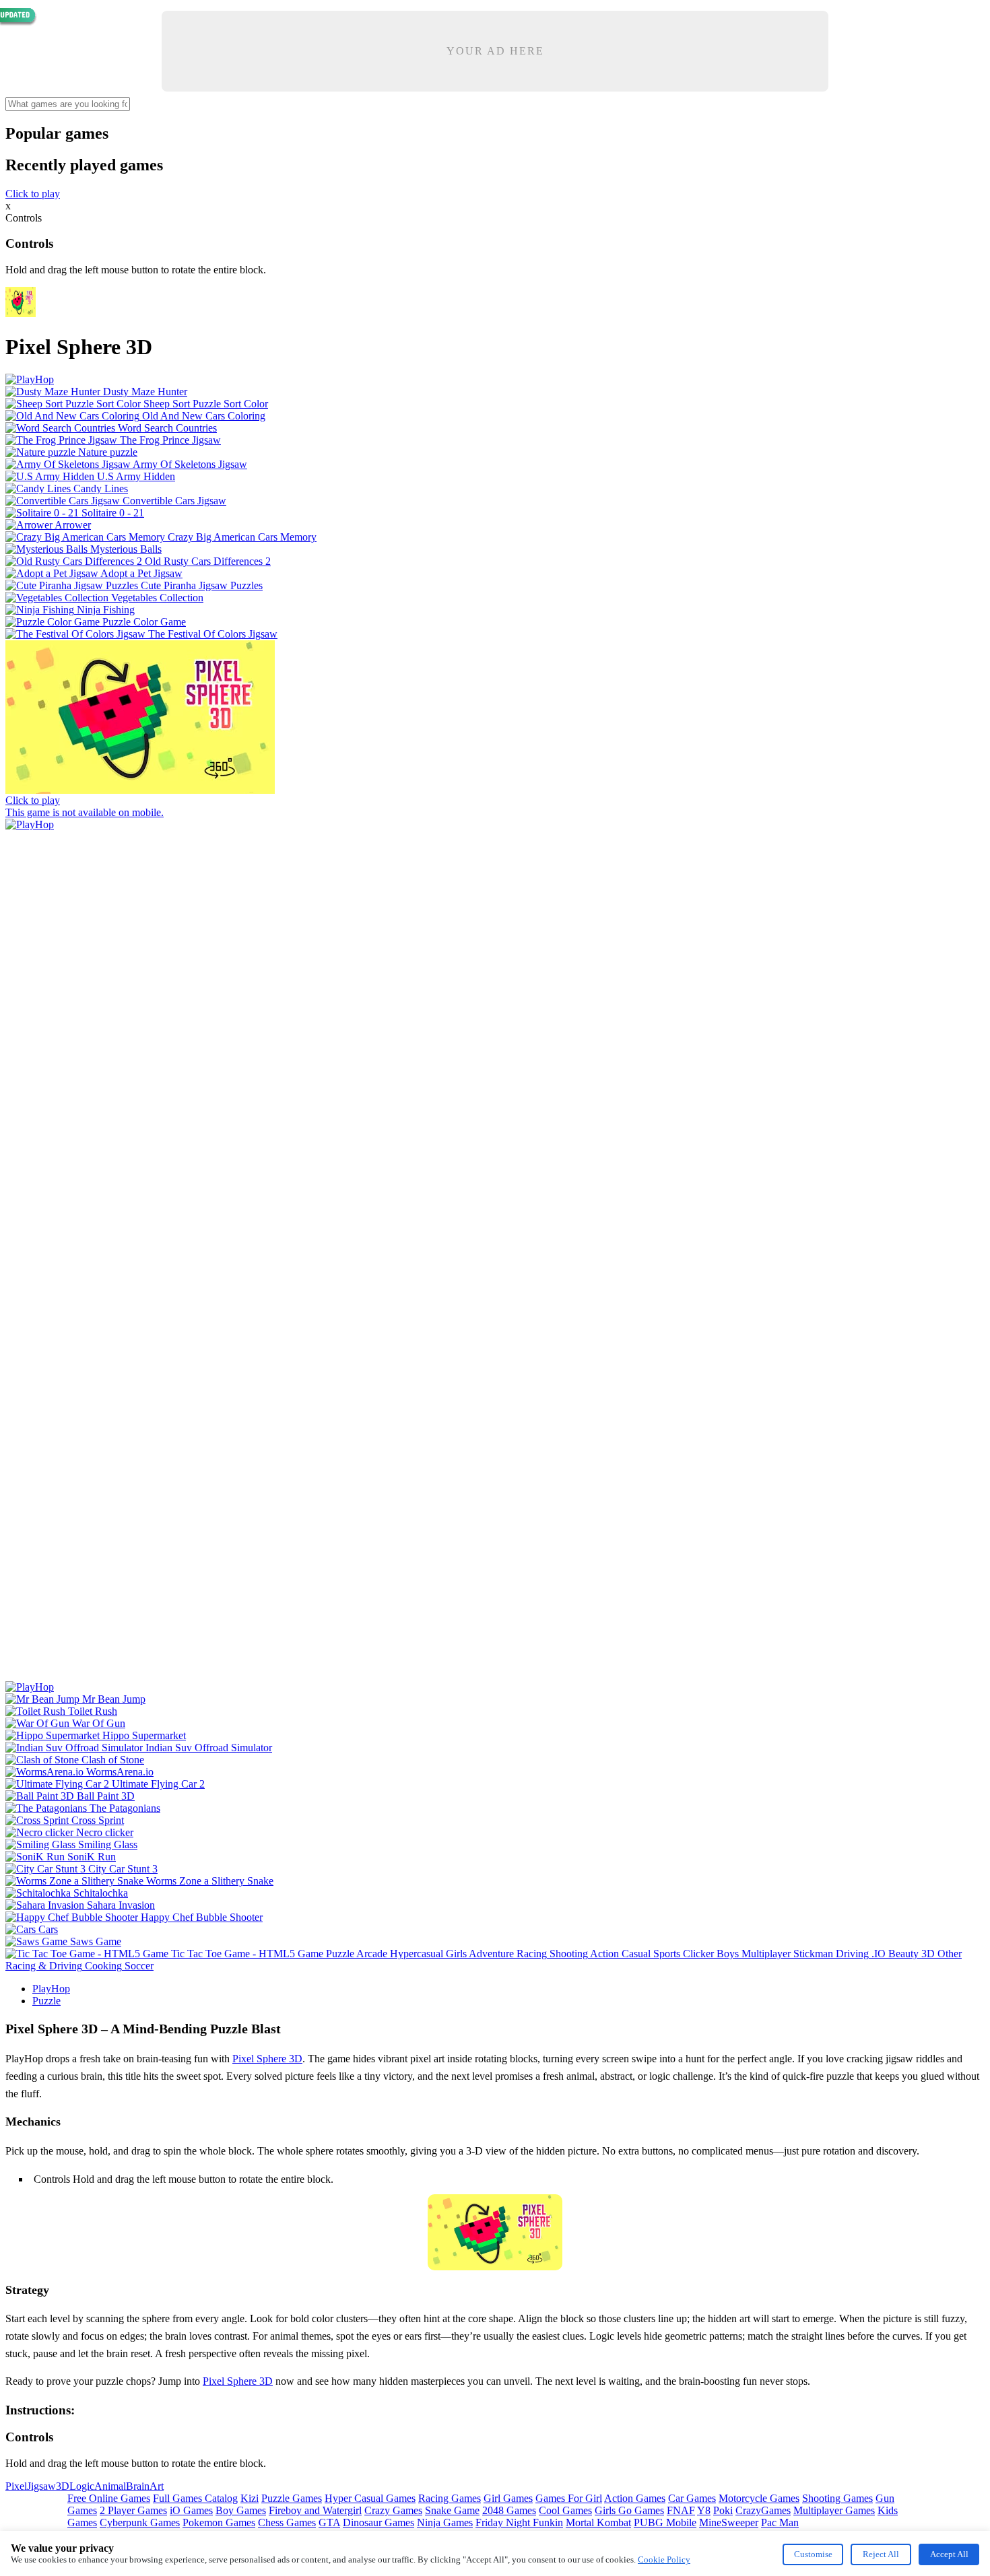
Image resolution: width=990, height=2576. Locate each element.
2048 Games (509, 2510)
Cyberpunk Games (140, 2522)
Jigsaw (41, 2486)
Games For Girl (569, 2498)
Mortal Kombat (598, 2522)
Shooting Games (837, 2498)
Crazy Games (393, 2510)
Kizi (250, 2498)
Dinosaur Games (378, 2522)
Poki (723, 2510)
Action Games (635, 2498)
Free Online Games (109, 2498)
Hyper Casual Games (370, 2498)
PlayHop (51, 1989)
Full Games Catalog (195, 2498)
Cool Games (565, 2510)
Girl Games (508, 2498)
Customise (813, 2554)
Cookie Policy (664, 2560)
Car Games (692, 2498)
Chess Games (287, 2522)
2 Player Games (133, 2510)
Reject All (881, 2554)
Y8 (704, 2510)
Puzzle (46, 2001)
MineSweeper (729, 2522)
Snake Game (452, 2510)
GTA (329, 2522)
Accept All (949, 2554)
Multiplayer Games (834, 2510)
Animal (110, 2486)
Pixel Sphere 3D (267, 2059)
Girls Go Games (629, 2510)
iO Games (191, 2510)
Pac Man (780, 2522)
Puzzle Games (292, 2498)
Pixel (16, 2486)
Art (157, 2486)
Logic (82, 2486)
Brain (138, 2486)
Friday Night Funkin (519, 2522)
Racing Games (450, 2498)
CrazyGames (763, 2510)
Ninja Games (445, 2522)
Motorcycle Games (759, 2498)
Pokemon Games (219, 2522)
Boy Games (241, 2510)
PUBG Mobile (665, 2522)
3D (63, 2486)
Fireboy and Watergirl (315, 2510)
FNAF (681, 2510)
